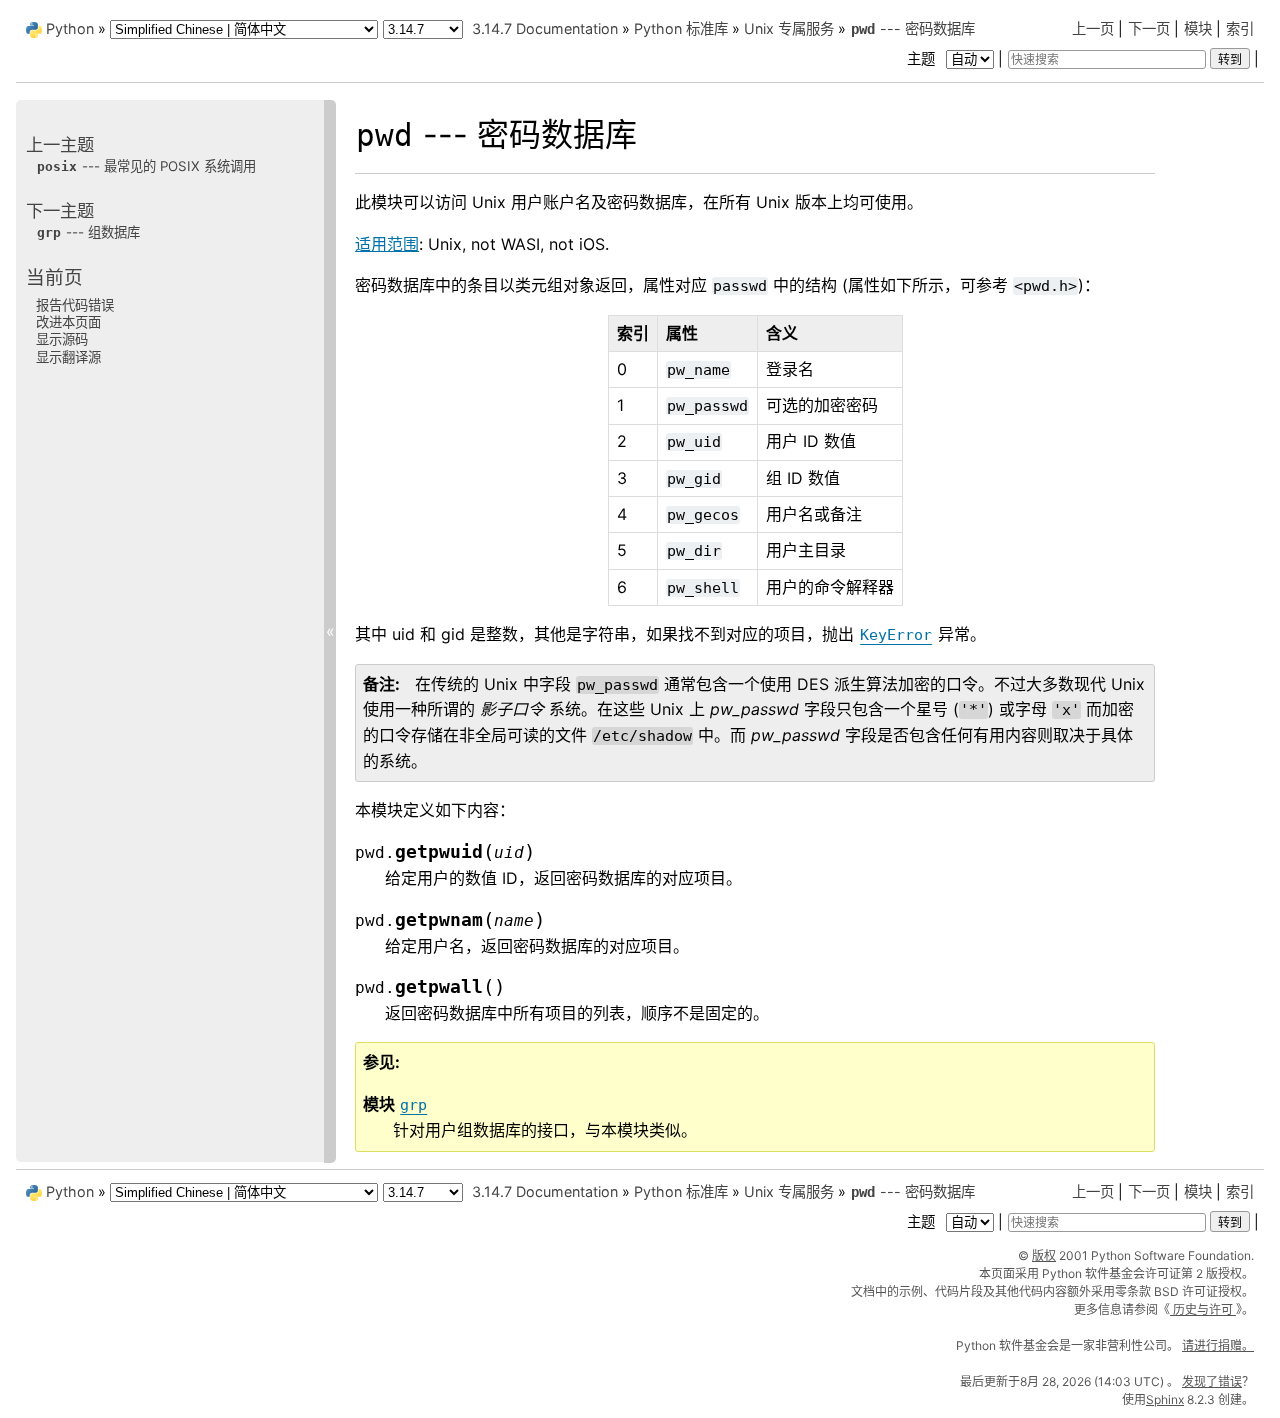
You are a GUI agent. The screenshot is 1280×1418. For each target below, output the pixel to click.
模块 (1198, 28)
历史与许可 (1203, 1309)
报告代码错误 (75, 304)
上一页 (1093, 28)
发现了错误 (1212, 1381)
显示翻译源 (68, 356)
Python (70, 28)
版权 (1044, 1255)
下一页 (1149, 28)
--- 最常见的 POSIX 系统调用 (146, 166)
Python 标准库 (681, 28)
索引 (1240, 28)
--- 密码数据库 (913, 28)
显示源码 (62, 339)
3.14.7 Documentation (545, 28)
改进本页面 (68, 322)
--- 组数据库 (88, 232)
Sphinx (1165, 1399)
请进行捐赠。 (1218, 1345)
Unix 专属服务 (789, 28)
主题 (923, 58)
